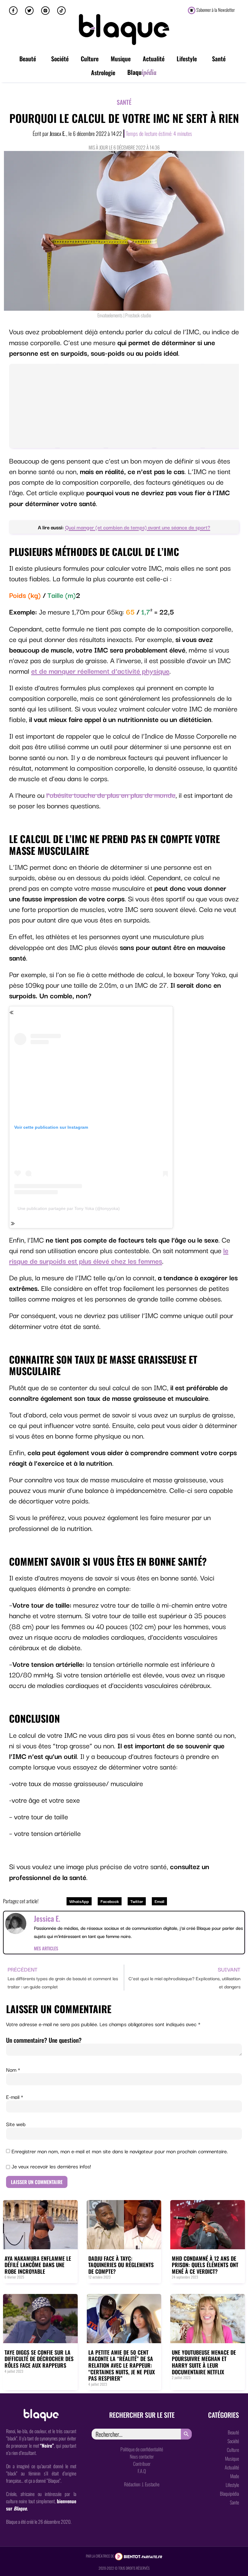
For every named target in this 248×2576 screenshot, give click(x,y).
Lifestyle (187, 59)
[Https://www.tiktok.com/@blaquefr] (61, 11)
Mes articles (46, 1948)
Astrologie (103, 72)
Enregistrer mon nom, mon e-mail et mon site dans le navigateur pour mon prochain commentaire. (120, 2151)
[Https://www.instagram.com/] (45, 11)
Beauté (28, 59)
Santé (219, 59)
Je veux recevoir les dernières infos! (51, 2166)
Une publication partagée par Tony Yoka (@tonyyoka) (69, 1208)
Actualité (154, 59)
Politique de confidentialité (142, 2449)
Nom (13, 2070)
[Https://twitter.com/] (29, 11)
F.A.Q (142, 2471)
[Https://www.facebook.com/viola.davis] (13, 11)
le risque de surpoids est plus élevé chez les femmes (119, 1255)
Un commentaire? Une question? (44, 2040)
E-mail (15, 2097)
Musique (121, 59)
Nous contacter (142, 2456)
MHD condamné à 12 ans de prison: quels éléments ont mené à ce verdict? (205, 2265)
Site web (16, 2124)
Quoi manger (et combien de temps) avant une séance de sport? (138, 527)
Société (60, 59)
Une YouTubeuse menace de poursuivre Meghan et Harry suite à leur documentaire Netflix (204, 2362)
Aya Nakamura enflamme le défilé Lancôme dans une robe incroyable (38, 2265)
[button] (79, 1901)
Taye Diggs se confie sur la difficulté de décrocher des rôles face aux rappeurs (39, 2359)
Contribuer (142, 2464)
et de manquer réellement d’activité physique (100, 670)
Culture (90, 59)
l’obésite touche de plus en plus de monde (111, 795)
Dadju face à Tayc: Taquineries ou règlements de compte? (121, 2265)
